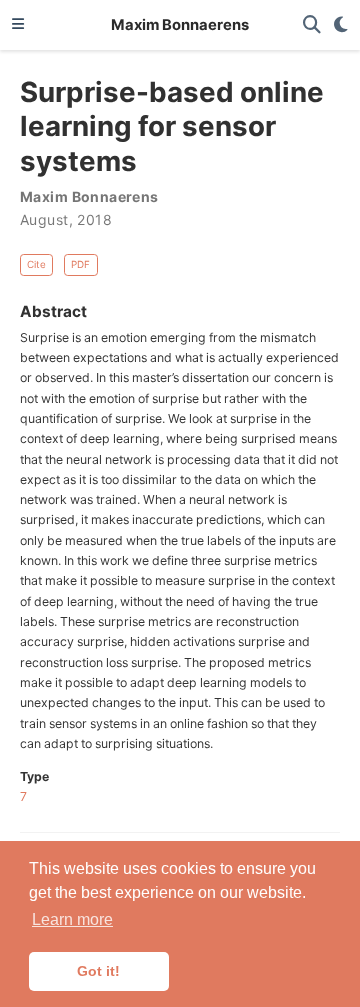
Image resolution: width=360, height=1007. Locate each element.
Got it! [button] (98, 971)
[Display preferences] (341, 25)
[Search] (312, 25)
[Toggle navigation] (18, 25)
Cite (36, 264)
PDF (80, 264)
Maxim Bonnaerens (180, 25)
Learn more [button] (72, 919)
